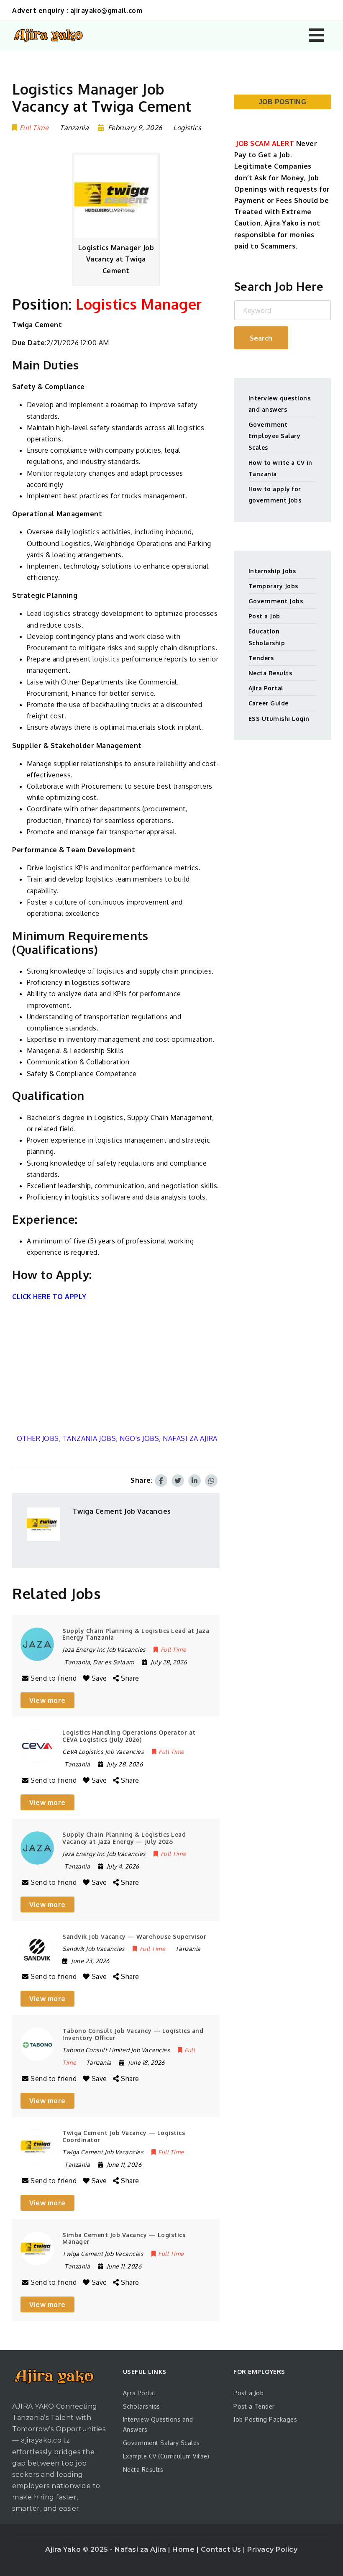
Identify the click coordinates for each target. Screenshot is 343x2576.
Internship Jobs (272, 571)
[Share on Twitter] (178, 1481)
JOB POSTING (283, 102)
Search (261, 338)
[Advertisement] (116, 1368)
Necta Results (270, 673)
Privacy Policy (272, 2549)
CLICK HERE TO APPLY (49, 1297)
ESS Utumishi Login (279, 719)
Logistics (187, 128)
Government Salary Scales (161, 2443)
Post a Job (264, 616)
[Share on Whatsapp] (211, 1481)
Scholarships (142, 2406)
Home (184, 2549)
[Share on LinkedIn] (195, 1481)
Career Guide (269, 703)
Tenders (261, 658)
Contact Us (222, 2549)
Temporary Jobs (273, 586)
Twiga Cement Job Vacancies (122, 1511)
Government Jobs (276, 601)
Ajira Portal (266, 688)
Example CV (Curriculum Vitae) (166, 2456)
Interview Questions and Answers (158, 2424)
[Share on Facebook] (161, 1481)
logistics (106, 659)
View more (47, 1700)
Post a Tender (254, 2406)
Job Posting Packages (265, 2419)
